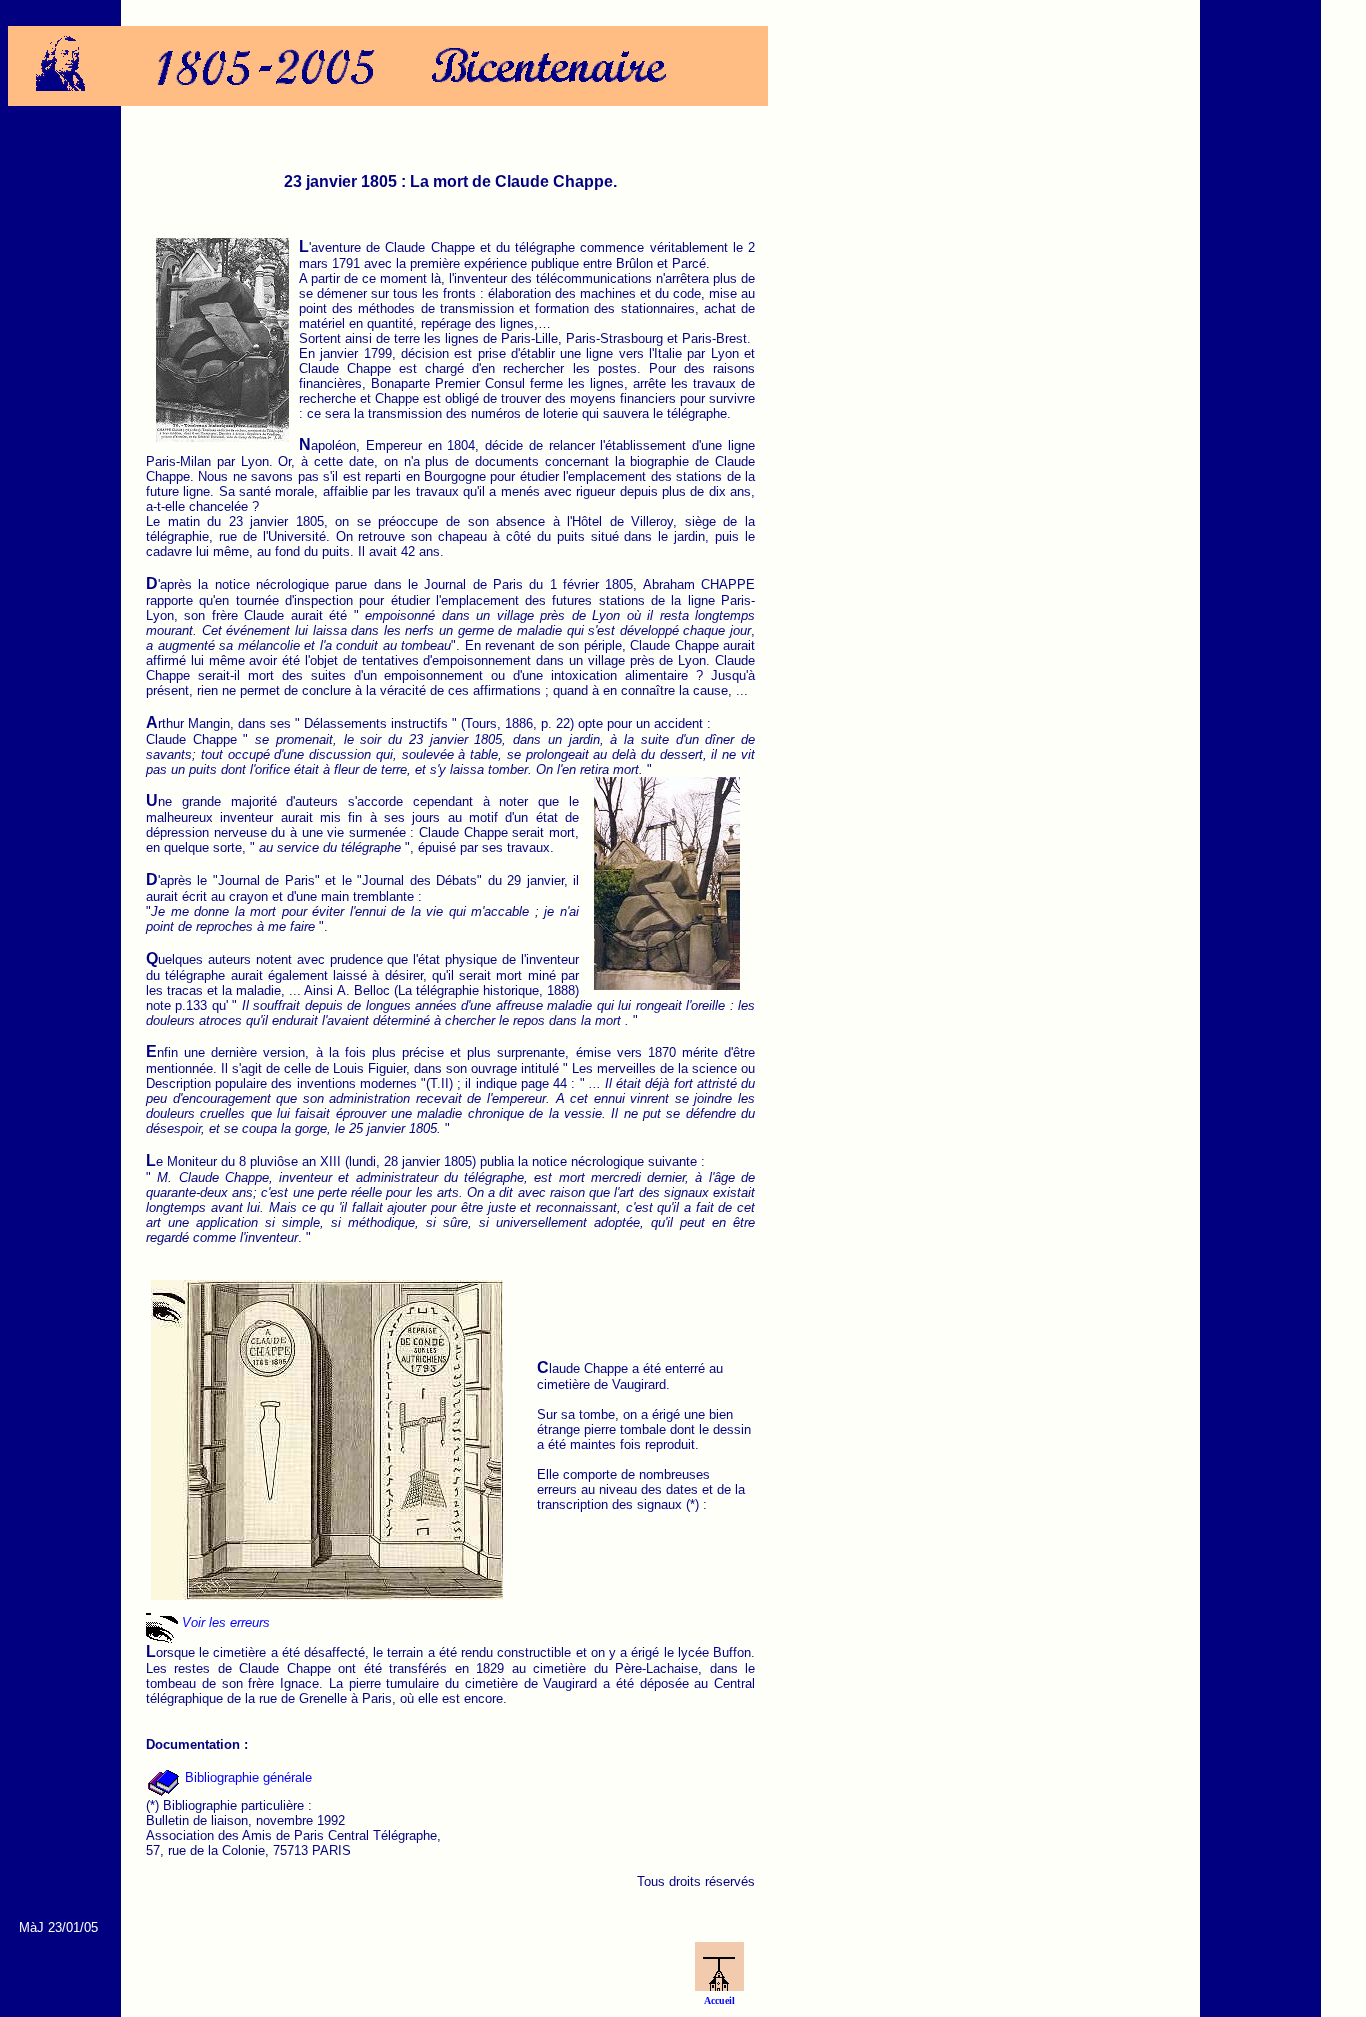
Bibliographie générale (246, 1777)
